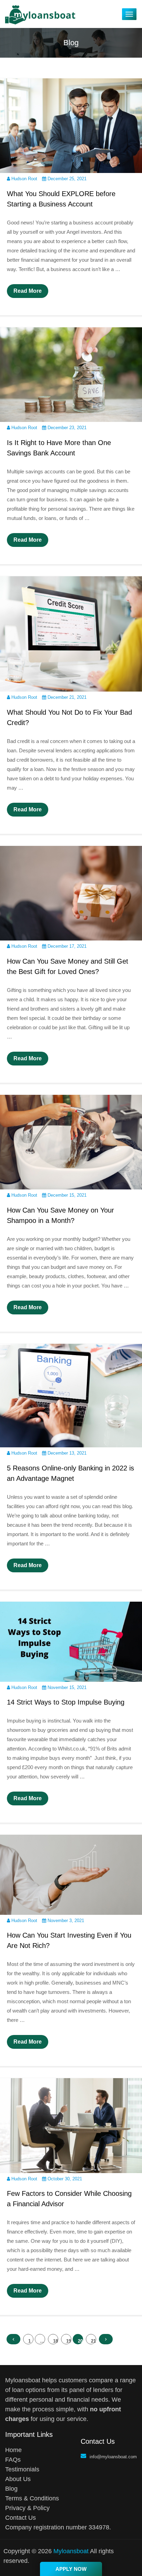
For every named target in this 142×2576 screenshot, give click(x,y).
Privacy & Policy (27, 2508)
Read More (28, 291)
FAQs (13, 2460)
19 (69, 2341)
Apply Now (71, 2569)
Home (13, 2450)
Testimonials (22, 2469)
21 (93, 2341)
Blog (11, 2489)
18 (55, 2341)
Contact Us (21, 2518)
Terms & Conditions (32, 2498)
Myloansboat (71, 2551)
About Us (18, 2479)
